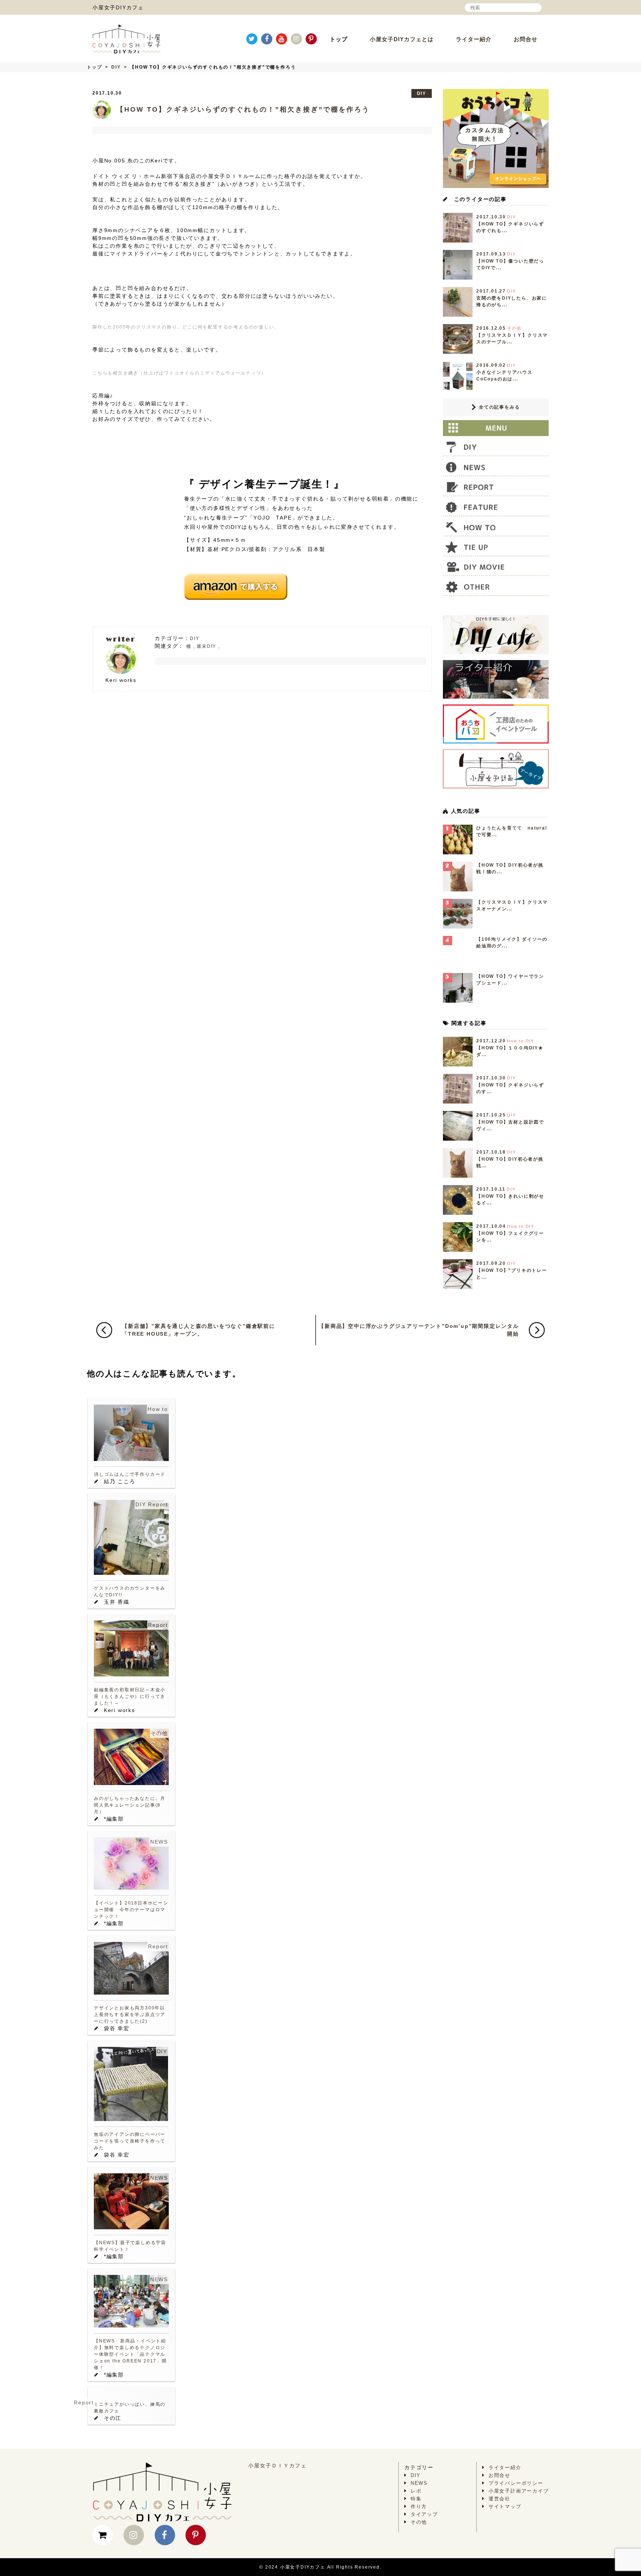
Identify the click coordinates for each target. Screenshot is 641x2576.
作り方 (419, 2506)
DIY (116, 67)
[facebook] (267, 39)
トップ (339, 39)
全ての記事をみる (498, 407)
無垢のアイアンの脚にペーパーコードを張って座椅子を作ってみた (130, 2141)
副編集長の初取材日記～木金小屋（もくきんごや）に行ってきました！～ (130, 1696)
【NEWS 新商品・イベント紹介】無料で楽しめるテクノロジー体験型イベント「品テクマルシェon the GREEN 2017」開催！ (130, 2354)
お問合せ (526, 39)
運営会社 (499, 2499)
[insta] (296, 39)
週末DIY (206, 646)
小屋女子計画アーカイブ (519, 2491)
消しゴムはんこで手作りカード (130, 1474)
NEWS (159, 1842)
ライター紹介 (474, 39)
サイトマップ (505, 2506)
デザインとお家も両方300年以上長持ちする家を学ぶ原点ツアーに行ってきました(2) (130, 2015)
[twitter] (252, 39)
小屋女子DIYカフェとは (402, 39)
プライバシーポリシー (516, 2483)
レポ (416, 2491)
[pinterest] (311, 39)
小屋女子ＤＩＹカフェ (277, 2465)
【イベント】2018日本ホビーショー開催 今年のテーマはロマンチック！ (131, 1910)
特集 (416, 2499)
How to (158, 1409)
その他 (159, 1733)
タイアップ (424, 2514)
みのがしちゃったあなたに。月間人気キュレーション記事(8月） (130, 1805)
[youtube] (282, 39)
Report (158, 1504)
